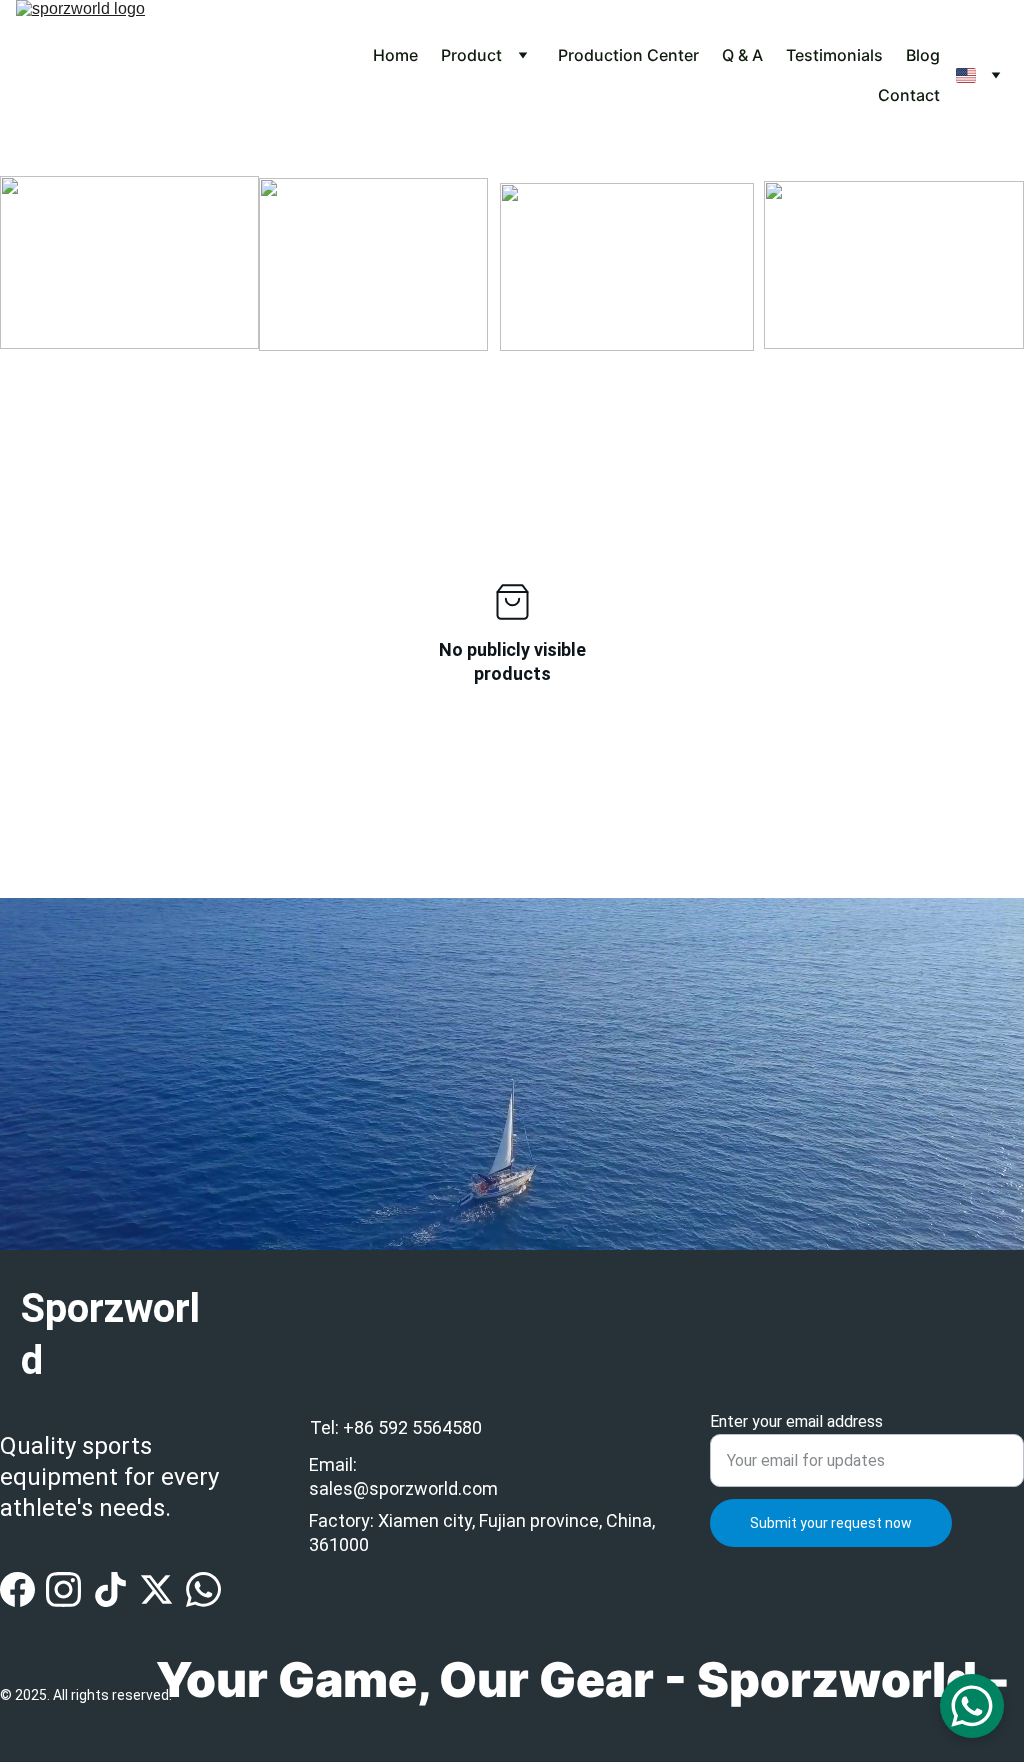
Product (471, 55)
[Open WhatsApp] (972, 1706)
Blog (923, 55)
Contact (909, 95)
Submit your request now (831, 1523)
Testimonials (834, 55)
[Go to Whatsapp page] (203, 1589)
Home (395, 55)
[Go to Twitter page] (156, 1589)
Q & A (742, 55)
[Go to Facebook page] (17, 1589)
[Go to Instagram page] (63, 1589)
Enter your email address (796, 1421)
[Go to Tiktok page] (110, 1589)
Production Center (628, 55)
